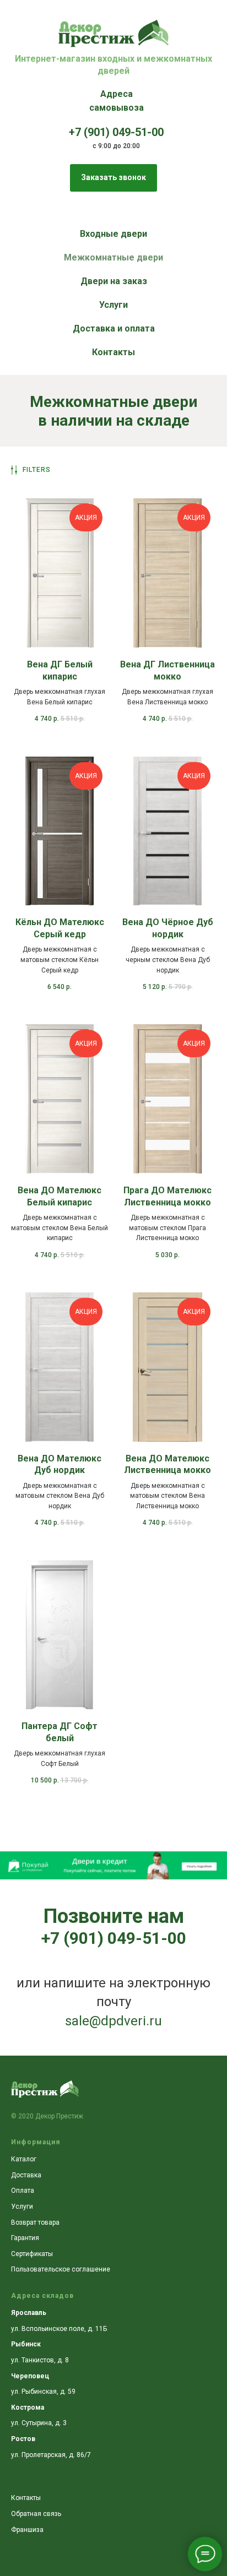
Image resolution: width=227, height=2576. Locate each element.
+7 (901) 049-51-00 (114, 1938)
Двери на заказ (114, 281)
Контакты (113, 352)
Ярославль (29, 2313)
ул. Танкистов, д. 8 (40, 2360)
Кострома (28, 2407)
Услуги (113, 305)
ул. (16, 2423)
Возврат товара (35, 2222)
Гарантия (25, 2238)
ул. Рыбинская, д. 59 (43, 2392)
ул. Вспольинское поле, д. (53, 2329)
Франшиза (27, 2530)
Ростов (23, 2439)
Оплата (23, 2191)
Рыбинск (26, 2344)
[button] (113, 178)
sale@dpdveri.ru (113, 2021)
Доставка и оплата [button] (114, 328)
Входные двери (113, 234)
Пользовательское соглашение (61, 2269)
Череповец (30, 2376)
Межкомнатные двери (113, 257)
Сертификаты (32, 2254)
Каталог (24, 2159)
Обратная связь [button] (36, 2514)
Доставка (26, 2175)
